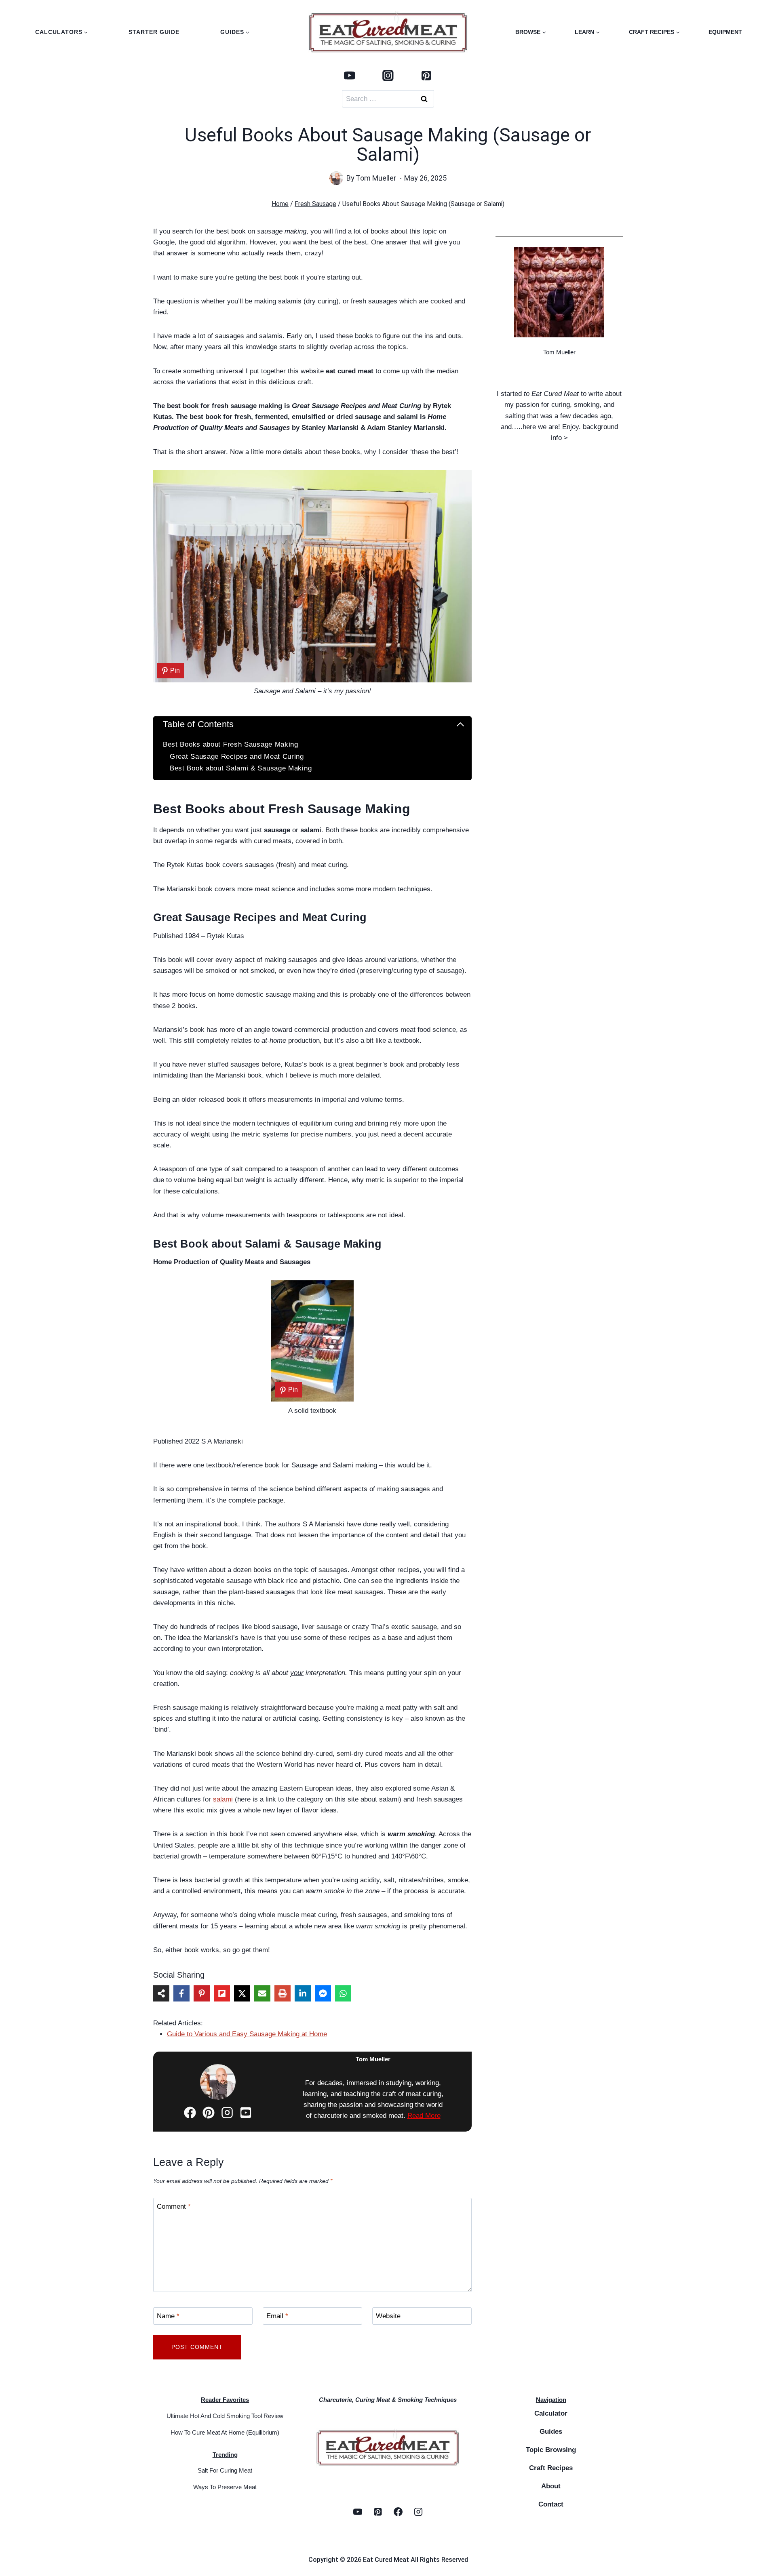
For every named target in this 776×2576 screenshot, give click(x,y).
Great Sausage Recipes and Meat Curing (237, 757)
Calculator (551, 2413)
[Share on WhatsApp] (343, 1993)
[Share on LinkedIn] (303, 1993)
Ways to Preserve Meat (225, 2487)
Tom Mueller (376, 178)
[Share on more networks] (161, 1993)
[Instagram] (388, 75)
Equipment (725, 32)
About (551, 2486)
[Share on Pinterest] (202, 1993)
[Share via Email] (262, 1993)
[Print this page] (283, 1993)
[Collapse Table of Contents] (460, 724)
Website (388, 2316)
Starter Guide (154, 32)
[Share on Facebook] (181, 1993)
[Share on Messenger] (323, 1993)
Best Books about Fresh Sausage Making (231, 744)
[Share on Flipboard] (222, 1993)
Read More (424, 2116)
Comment (174, 2207)
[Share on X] (242, 1993)
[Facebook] (398, 2512)
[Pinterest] (426, 75)
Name (168, 2316)
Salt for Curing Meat (225, 2470)
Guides (551, 2432)
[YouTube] (349, 75)
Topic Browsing (551, 2450)
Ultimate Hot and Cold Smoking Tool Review (225, 2416)
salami (224, 1799)
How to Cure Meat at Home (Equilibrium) (225, 2432)
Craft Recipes (551, 2468)
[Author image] (336, 178)
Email (277, 2316)
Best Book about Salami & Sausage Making (241, 768)
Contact (551, 2504)
